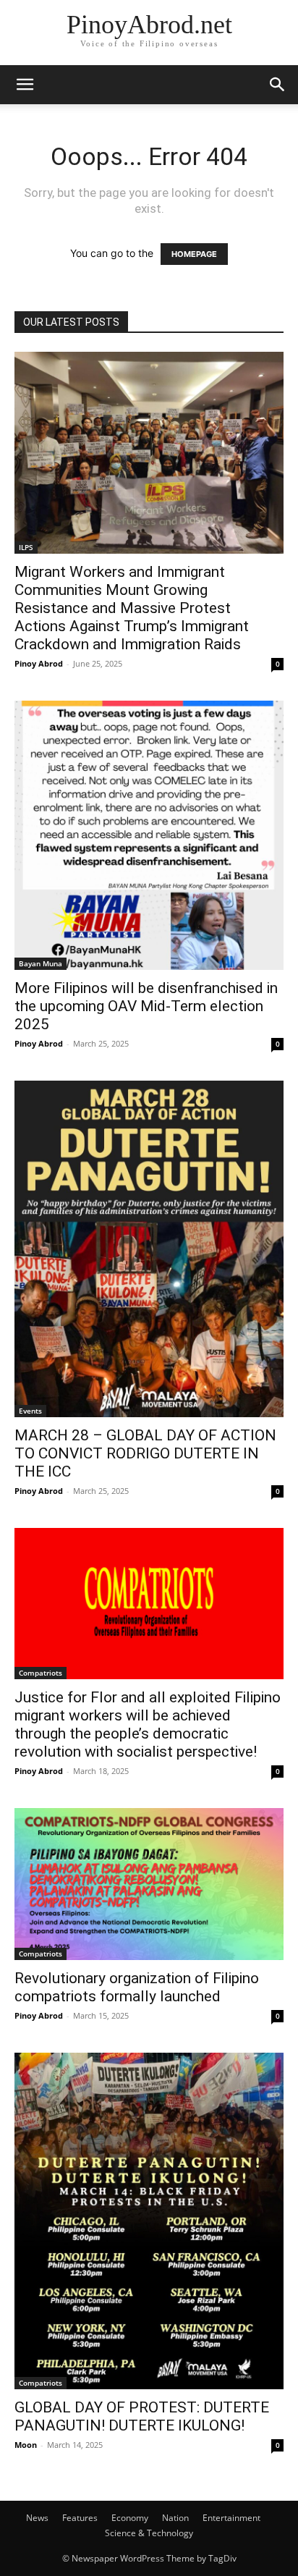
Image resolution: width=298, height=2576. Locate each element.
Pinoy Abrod (39, 663)
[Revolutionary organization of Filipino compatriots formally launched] (149, 1884)
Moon (26, 2445)
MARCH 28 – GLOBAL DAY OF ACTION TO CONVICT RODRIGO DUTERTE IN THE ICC (145, 1453)
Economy (130, 2518)
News (37, 2518)
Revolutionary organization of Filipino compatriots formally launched (137, 1987)
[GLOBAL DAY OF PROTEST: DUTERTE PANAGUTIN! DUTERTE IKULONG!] (149, 2221)
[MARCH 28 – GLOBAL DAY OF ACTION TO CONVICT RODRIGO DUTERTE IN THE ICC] (149, 1249)
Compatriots (41, 1673)
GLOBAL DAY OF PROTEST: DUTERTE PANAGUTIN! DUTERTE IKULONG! (142, 2416)
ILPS (26, 547)
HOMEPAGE (194, 254)
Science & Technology (149, 2533)
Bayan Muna (41, 963)
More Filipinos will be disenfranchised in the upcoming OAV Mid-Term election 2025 (146, 1006)
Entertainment (231, 2518)
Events (30, 1411)
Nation (175, 2518)
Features (80, 2518)
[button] (25, 85)
